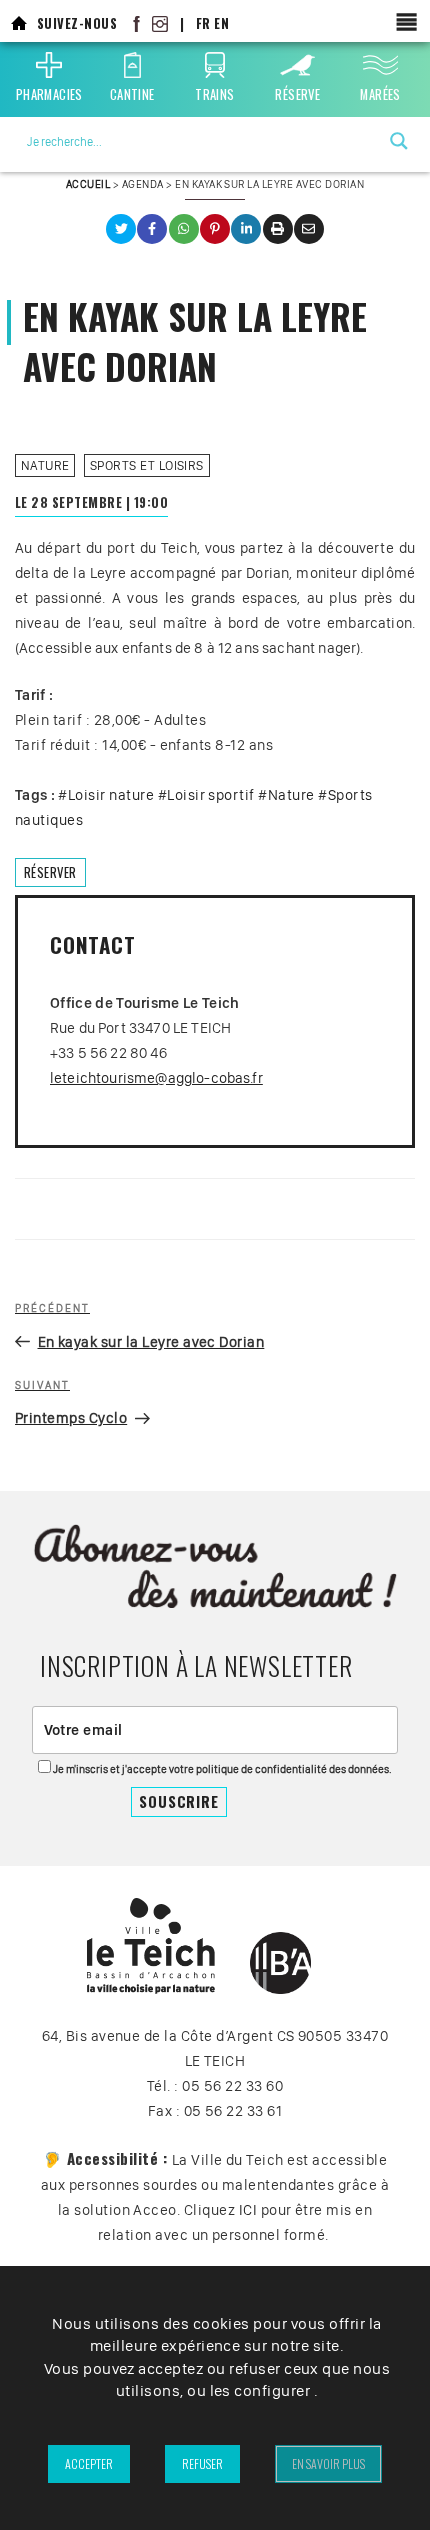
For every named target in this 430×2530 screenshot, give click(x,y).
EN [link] (221, 23)
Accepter (89, 2463)
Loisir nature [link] (111, 795)
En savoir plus (328, 2463)
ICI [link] (248, 2210)
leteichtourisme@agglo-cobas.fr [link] (156, 1078)
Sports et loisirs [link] (147, 465)
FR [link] (203, 23)
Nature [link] (45, 465)
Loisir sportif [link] (211, 795)
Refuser (202, 2463)
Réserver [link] (50, 872)
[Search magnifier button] (399, 141)
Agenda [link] (143, 184)
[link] (19, 23)
